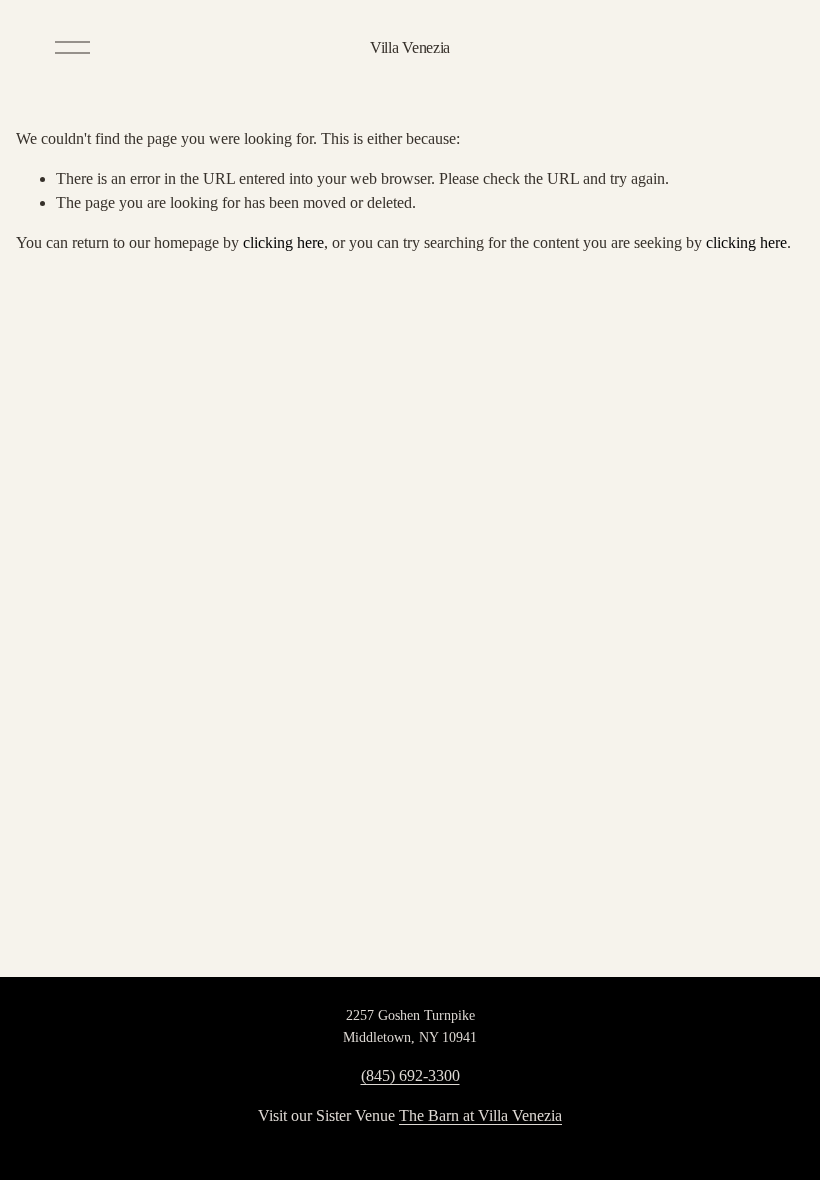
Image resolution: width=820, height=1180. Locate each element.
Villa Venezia (410, 47)
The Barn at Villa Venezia (480, 1115)
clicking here (283, 242)
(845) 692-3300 (410, 1075)
